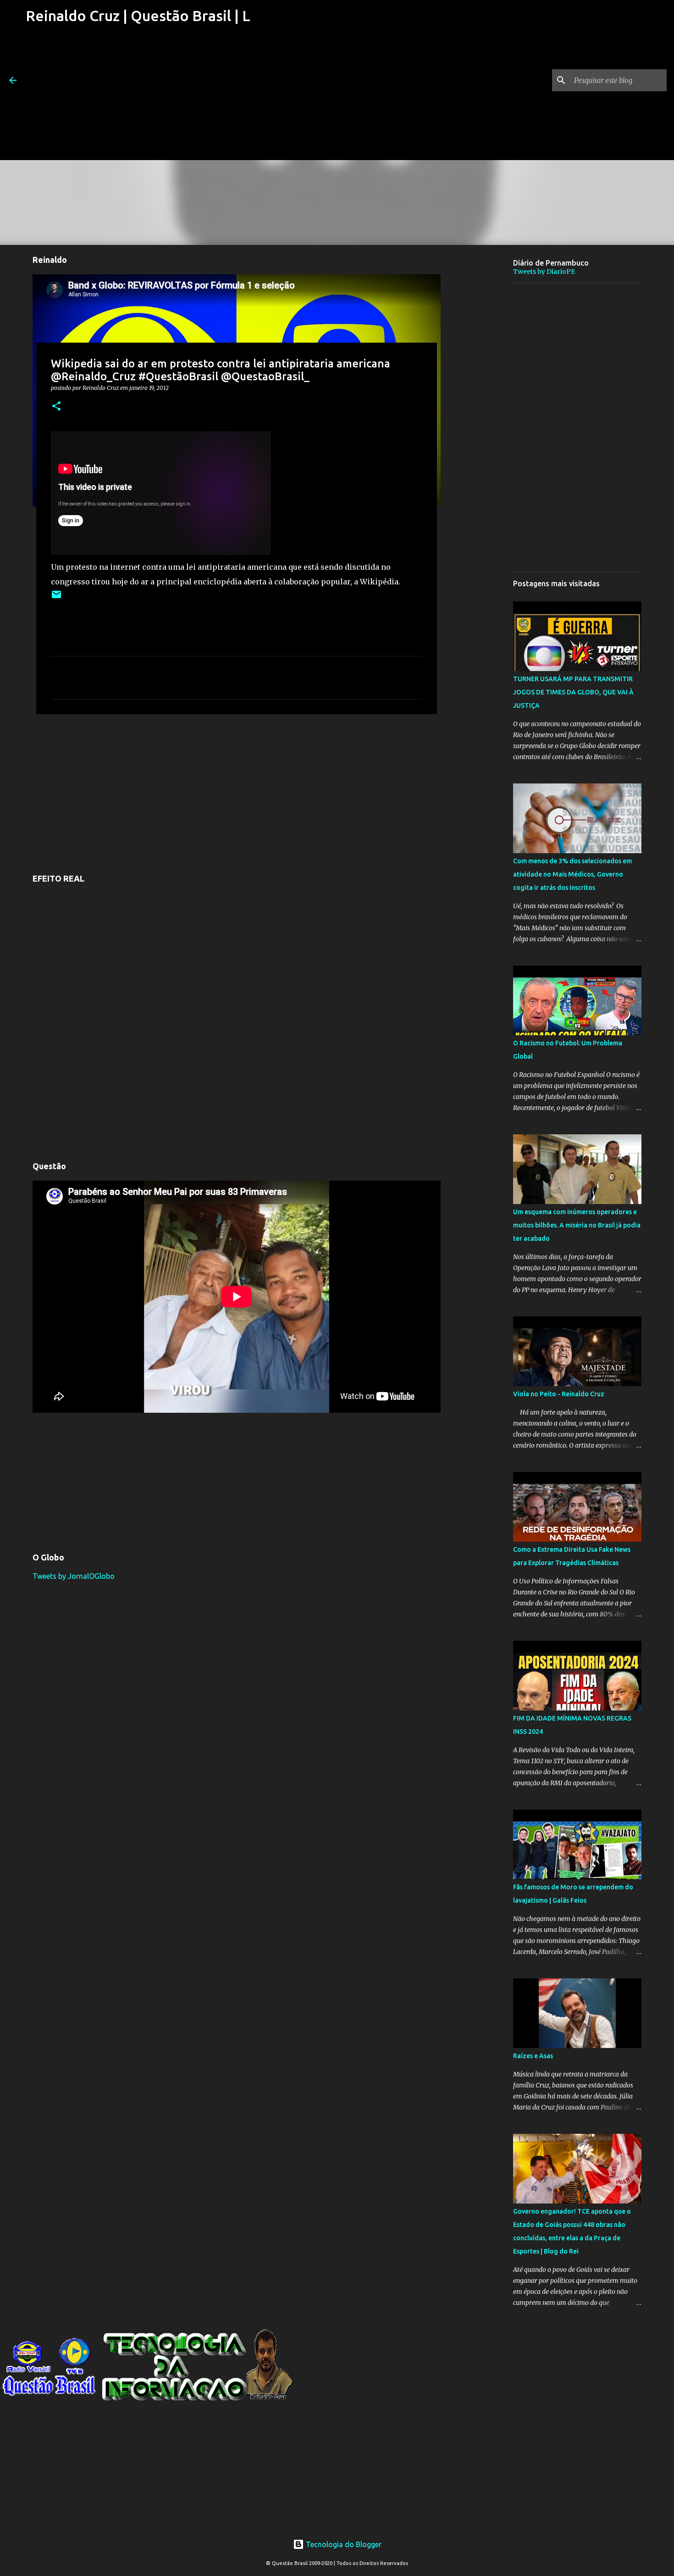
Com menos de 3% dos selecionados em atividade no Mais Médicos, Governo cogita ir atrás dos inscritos (572, 874)
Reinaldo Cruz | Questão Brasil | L (138, 16)
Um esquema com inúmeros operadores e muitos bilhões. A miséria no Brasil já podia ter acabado (577, 1225)
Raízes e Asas (533, 2056)
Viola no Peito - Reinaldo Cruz (559, 1394)
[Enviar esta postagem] (56, 598)
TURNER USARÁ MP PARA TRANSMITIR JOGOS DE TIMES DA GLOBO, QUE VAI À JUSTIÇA (573, 692)
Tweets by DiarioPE (544, 272)
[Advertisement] (138, 96)
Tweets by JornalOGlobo (74, 1576)
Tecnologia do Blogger (343, 2544)
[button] (56, 407)
